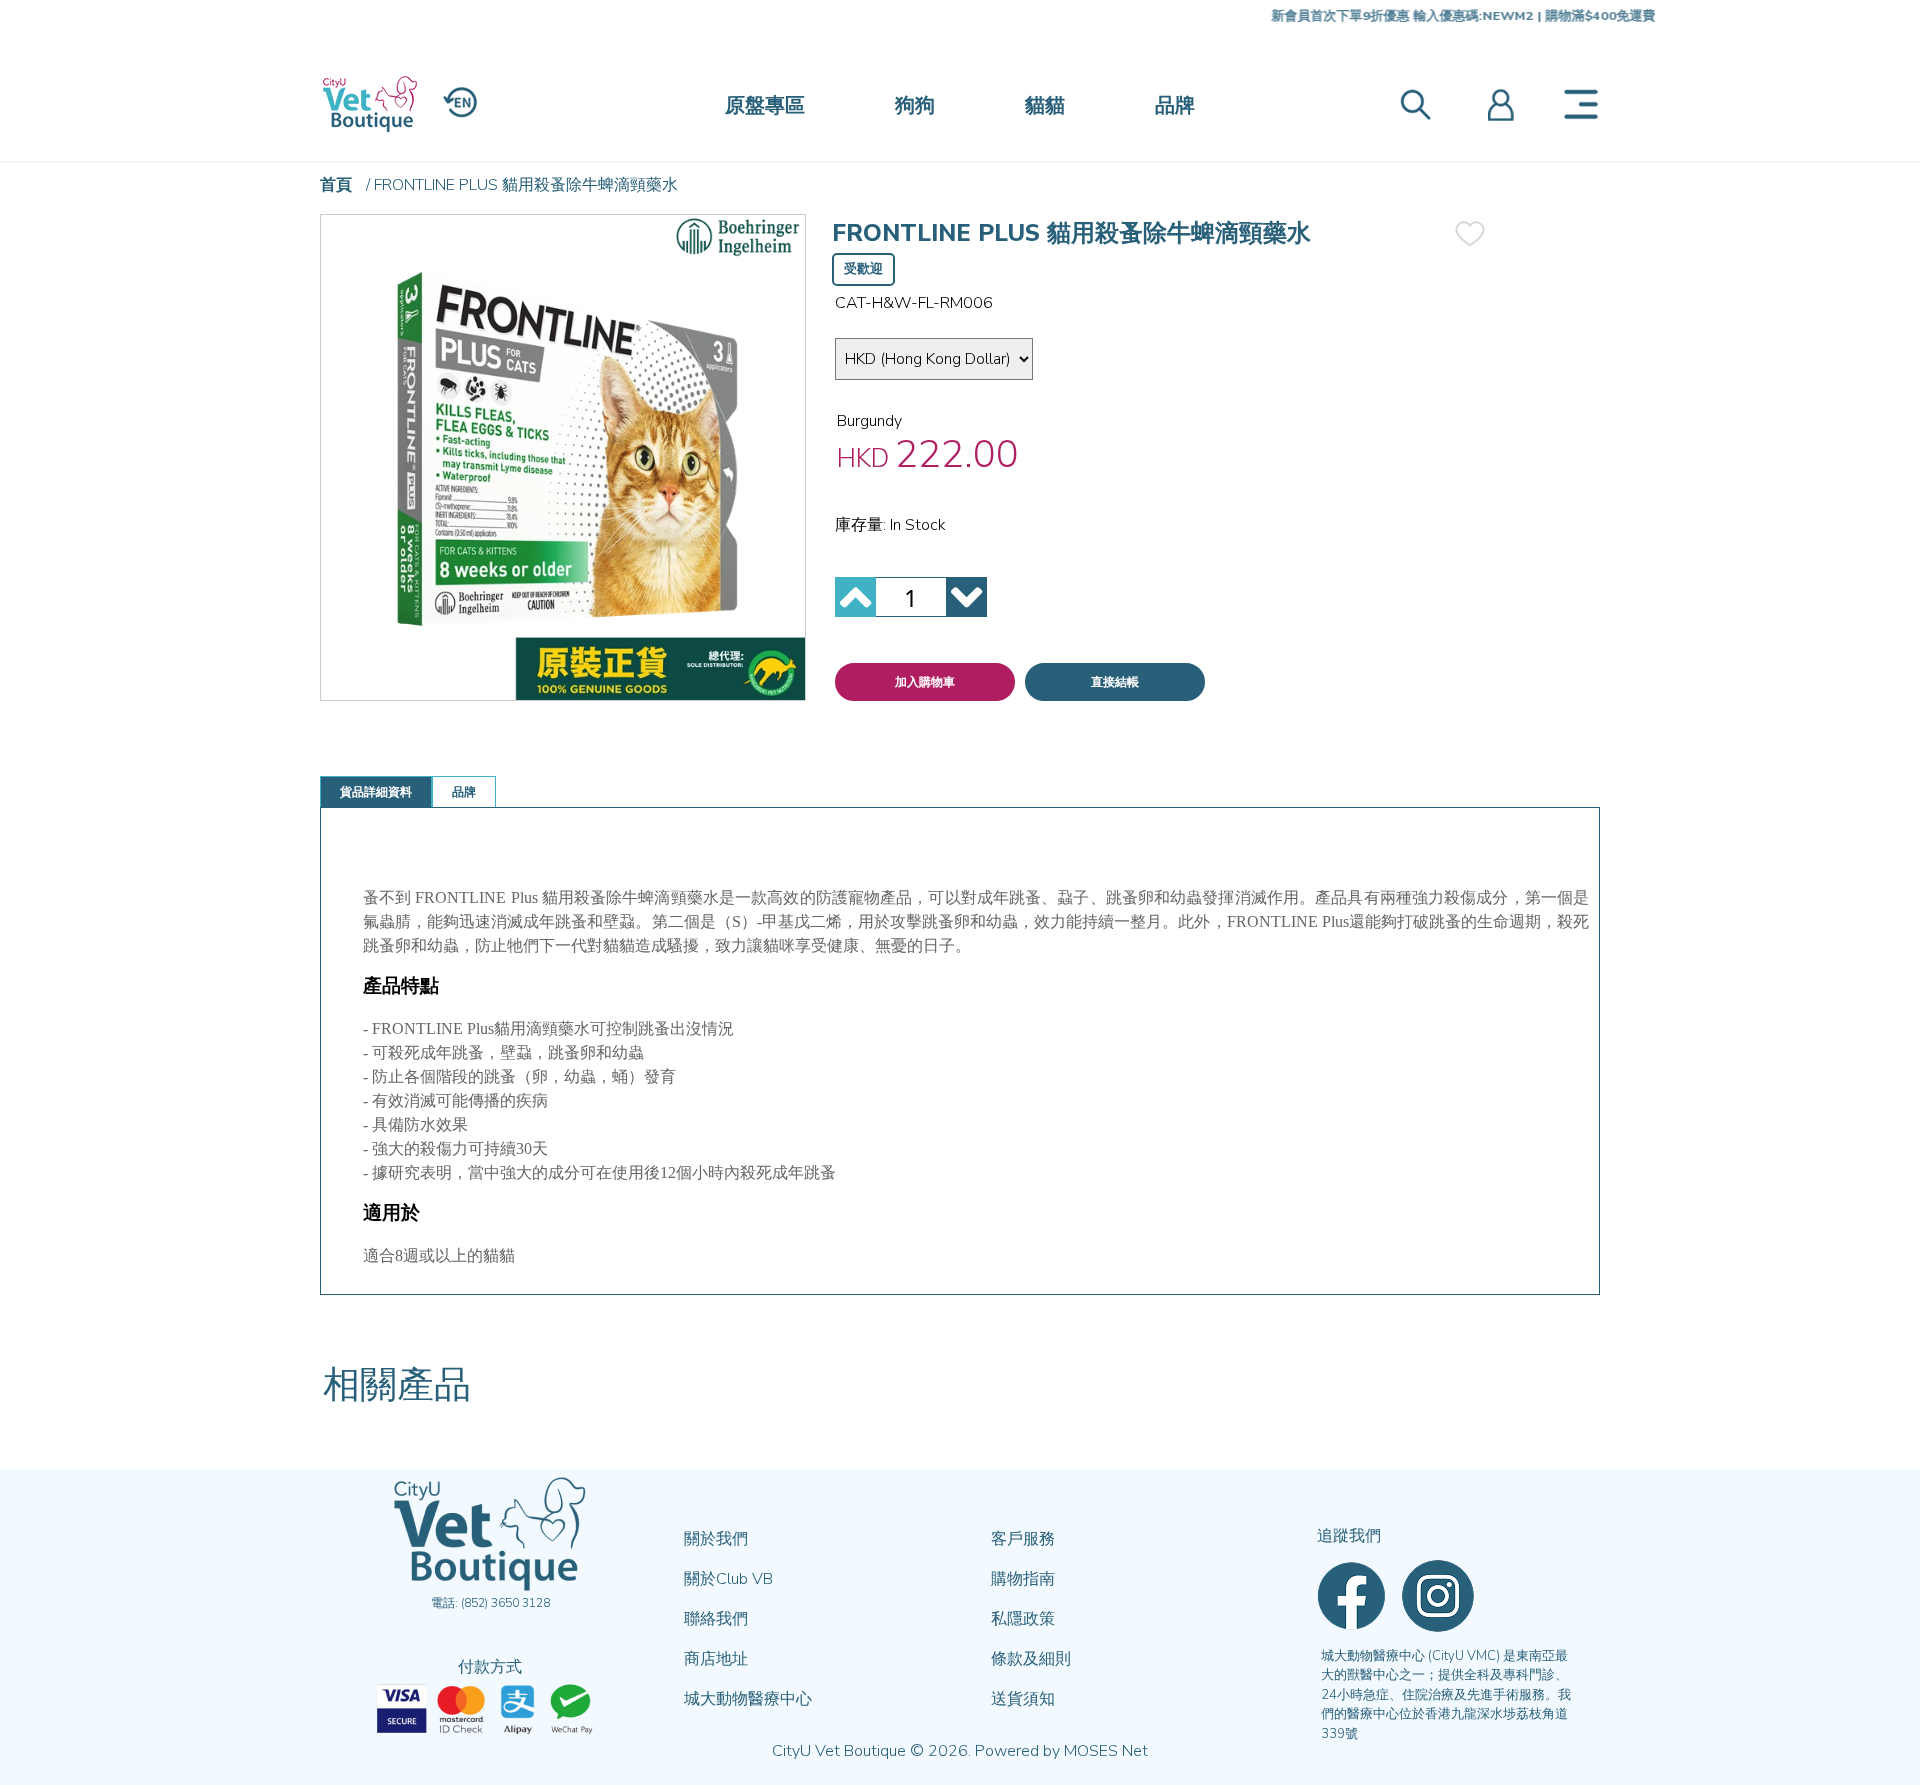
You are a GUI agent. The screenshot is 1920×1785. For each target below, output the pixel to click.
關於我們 (716, 1539)
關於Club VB (728, 1579)
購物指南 (1023, 1579)
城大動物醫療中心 (748, 1699)
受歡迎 (863, 269)
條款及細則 (1031, 1659)
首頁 (336, 185)
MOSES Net (1106, 1751)
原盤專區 (765, 105)
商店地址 (716, 1659)
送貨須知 (1023, 1699)
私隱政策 (1023, 1619)
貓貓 (1045, 105)
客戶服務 (1023, 1539)
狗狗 (915, 105)
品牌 (1175, 105)
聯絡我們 (716, 1619)
